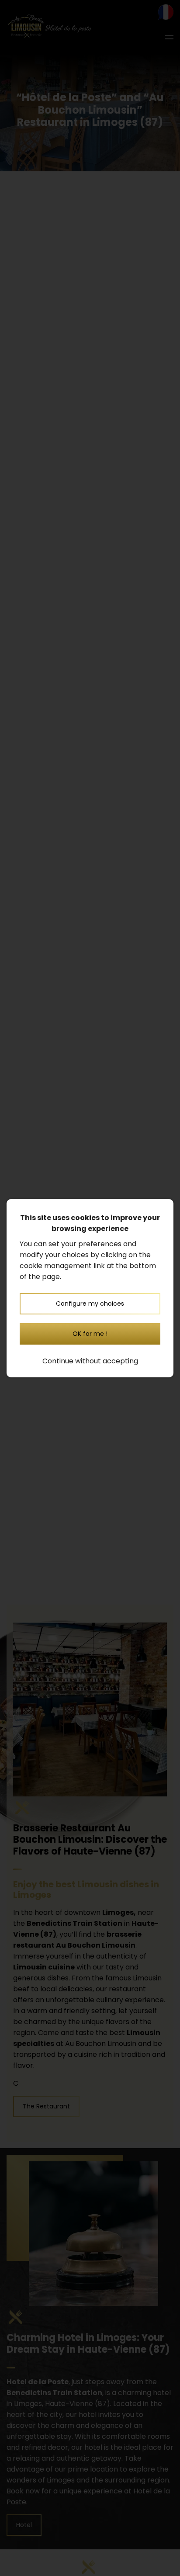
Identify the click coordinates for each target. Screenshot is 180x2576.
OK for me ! (90, 1334)
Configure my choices (90, 1304)
